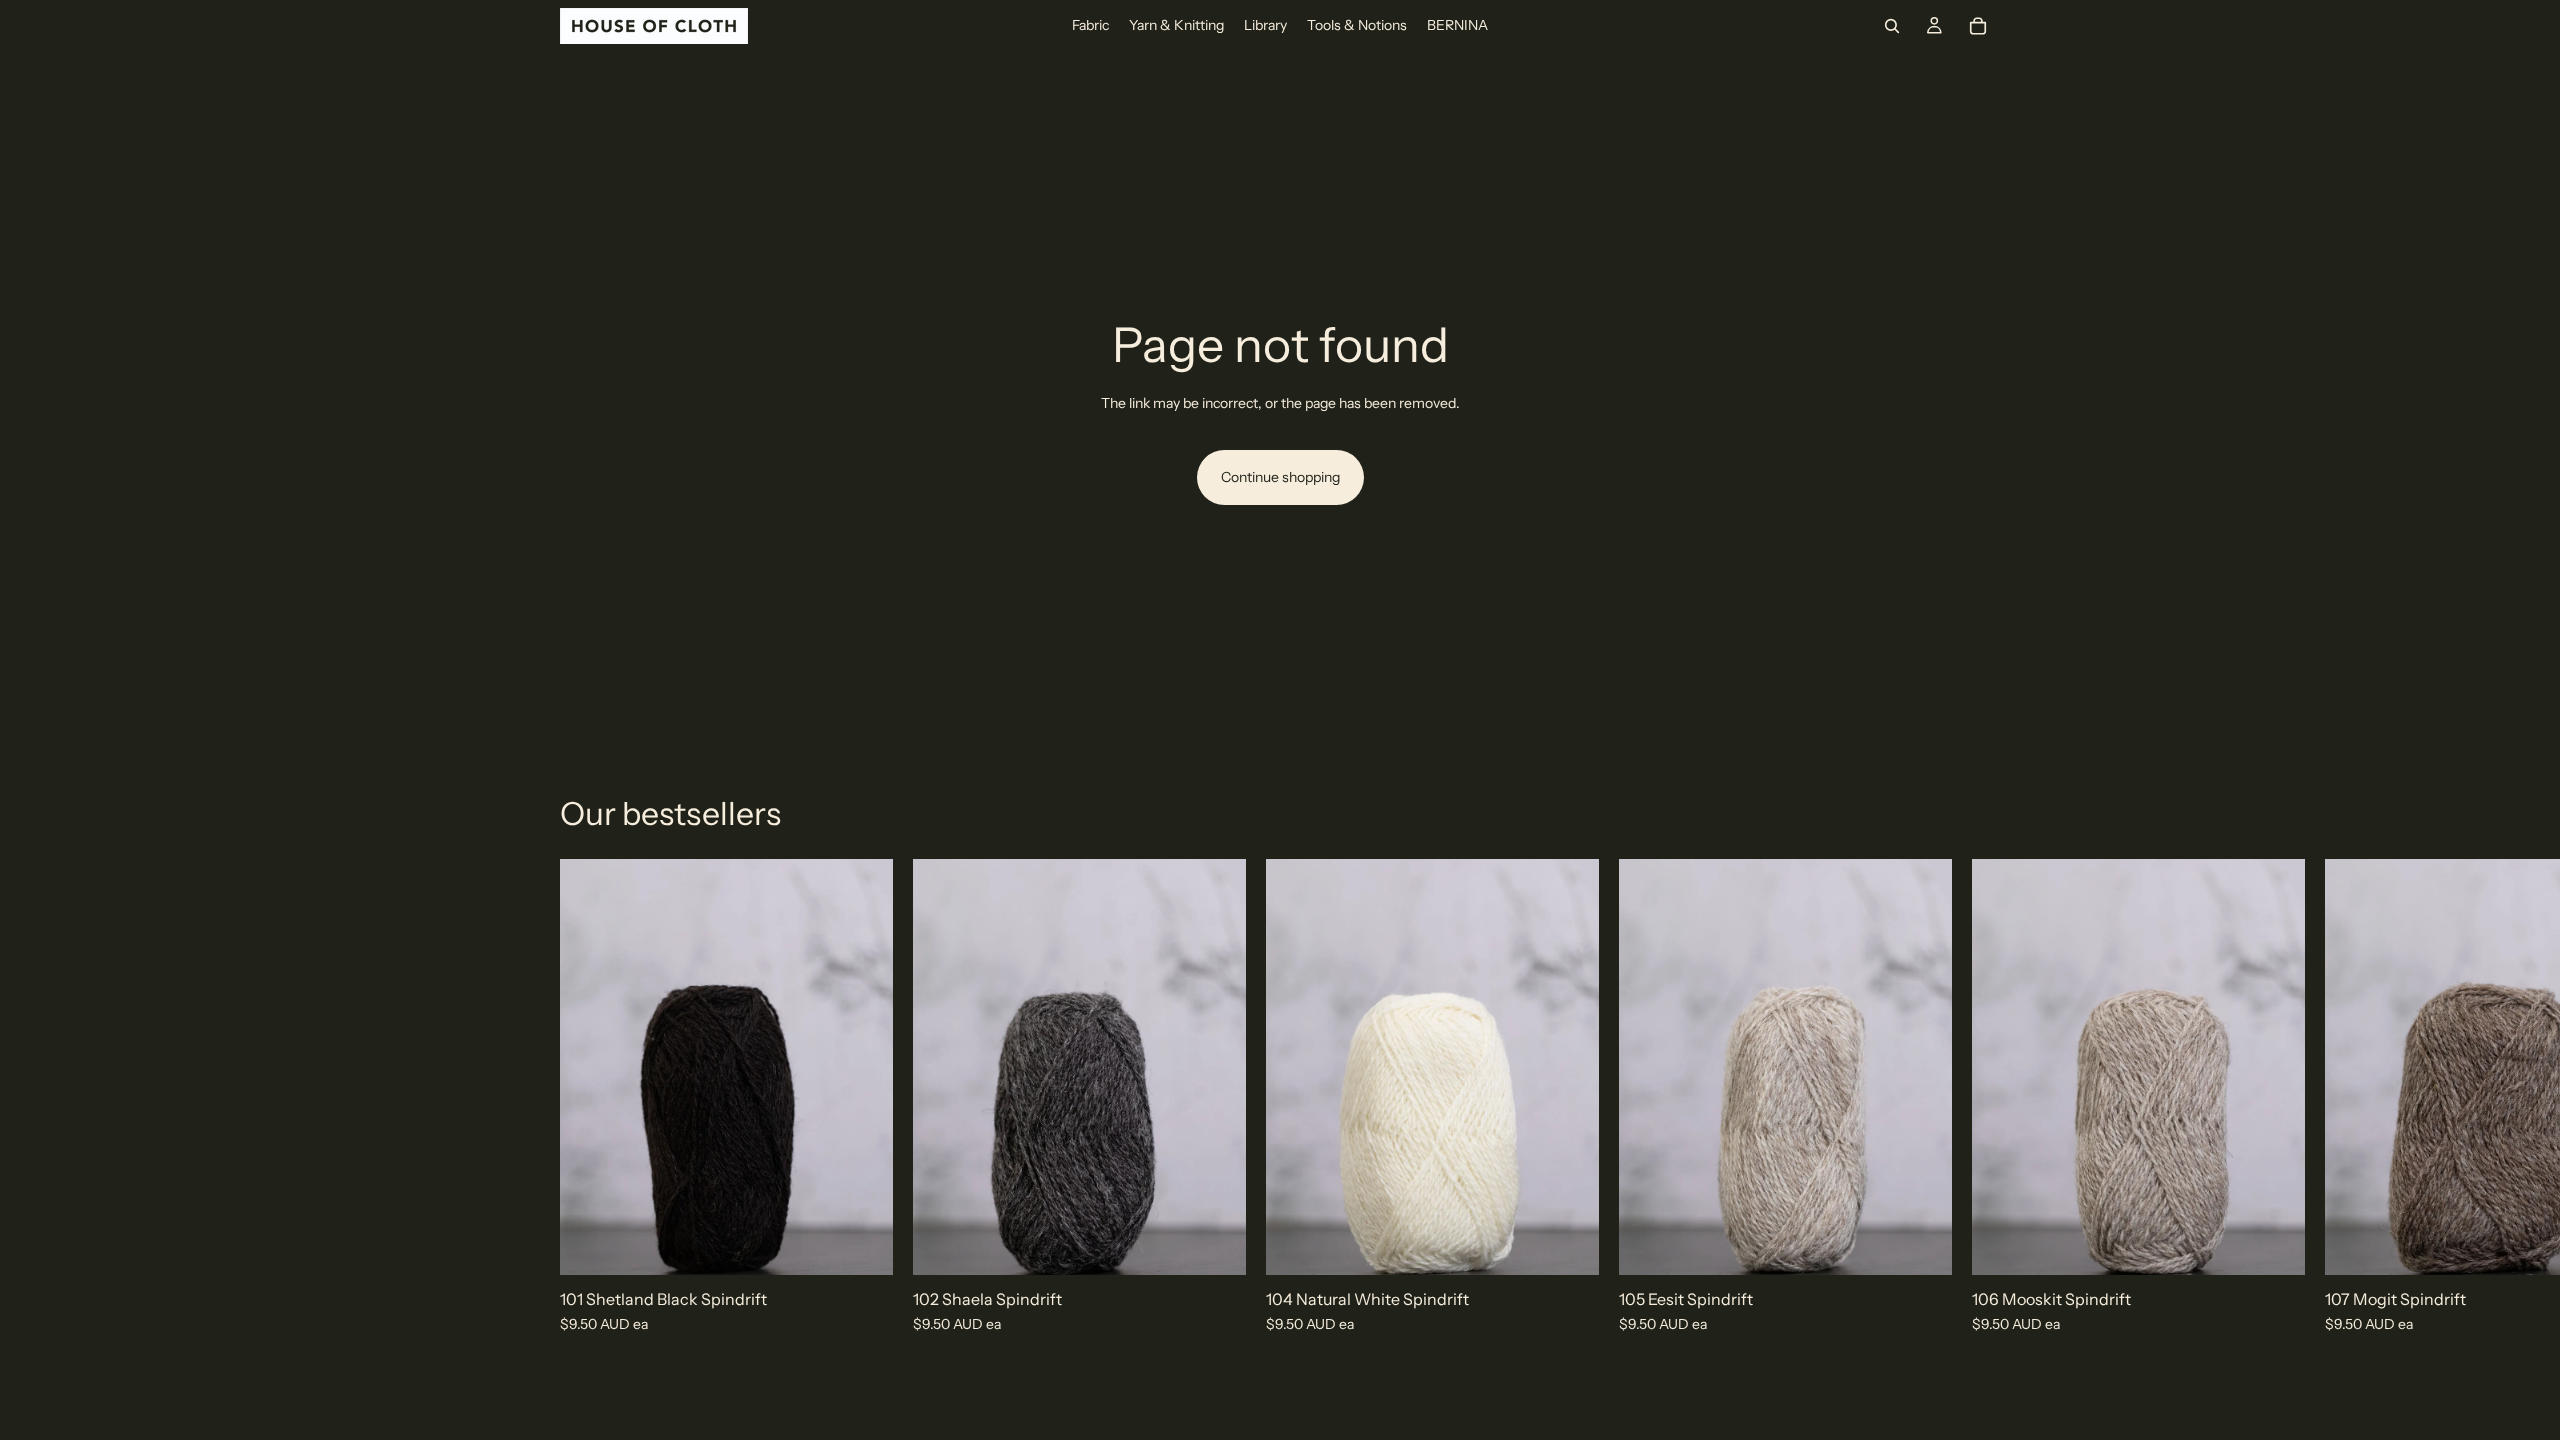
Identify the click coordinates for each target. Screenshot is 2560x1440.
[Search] (1892, 26)
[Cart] (1978, 26)
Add (879, 1244)
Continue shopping (1280, 477)
